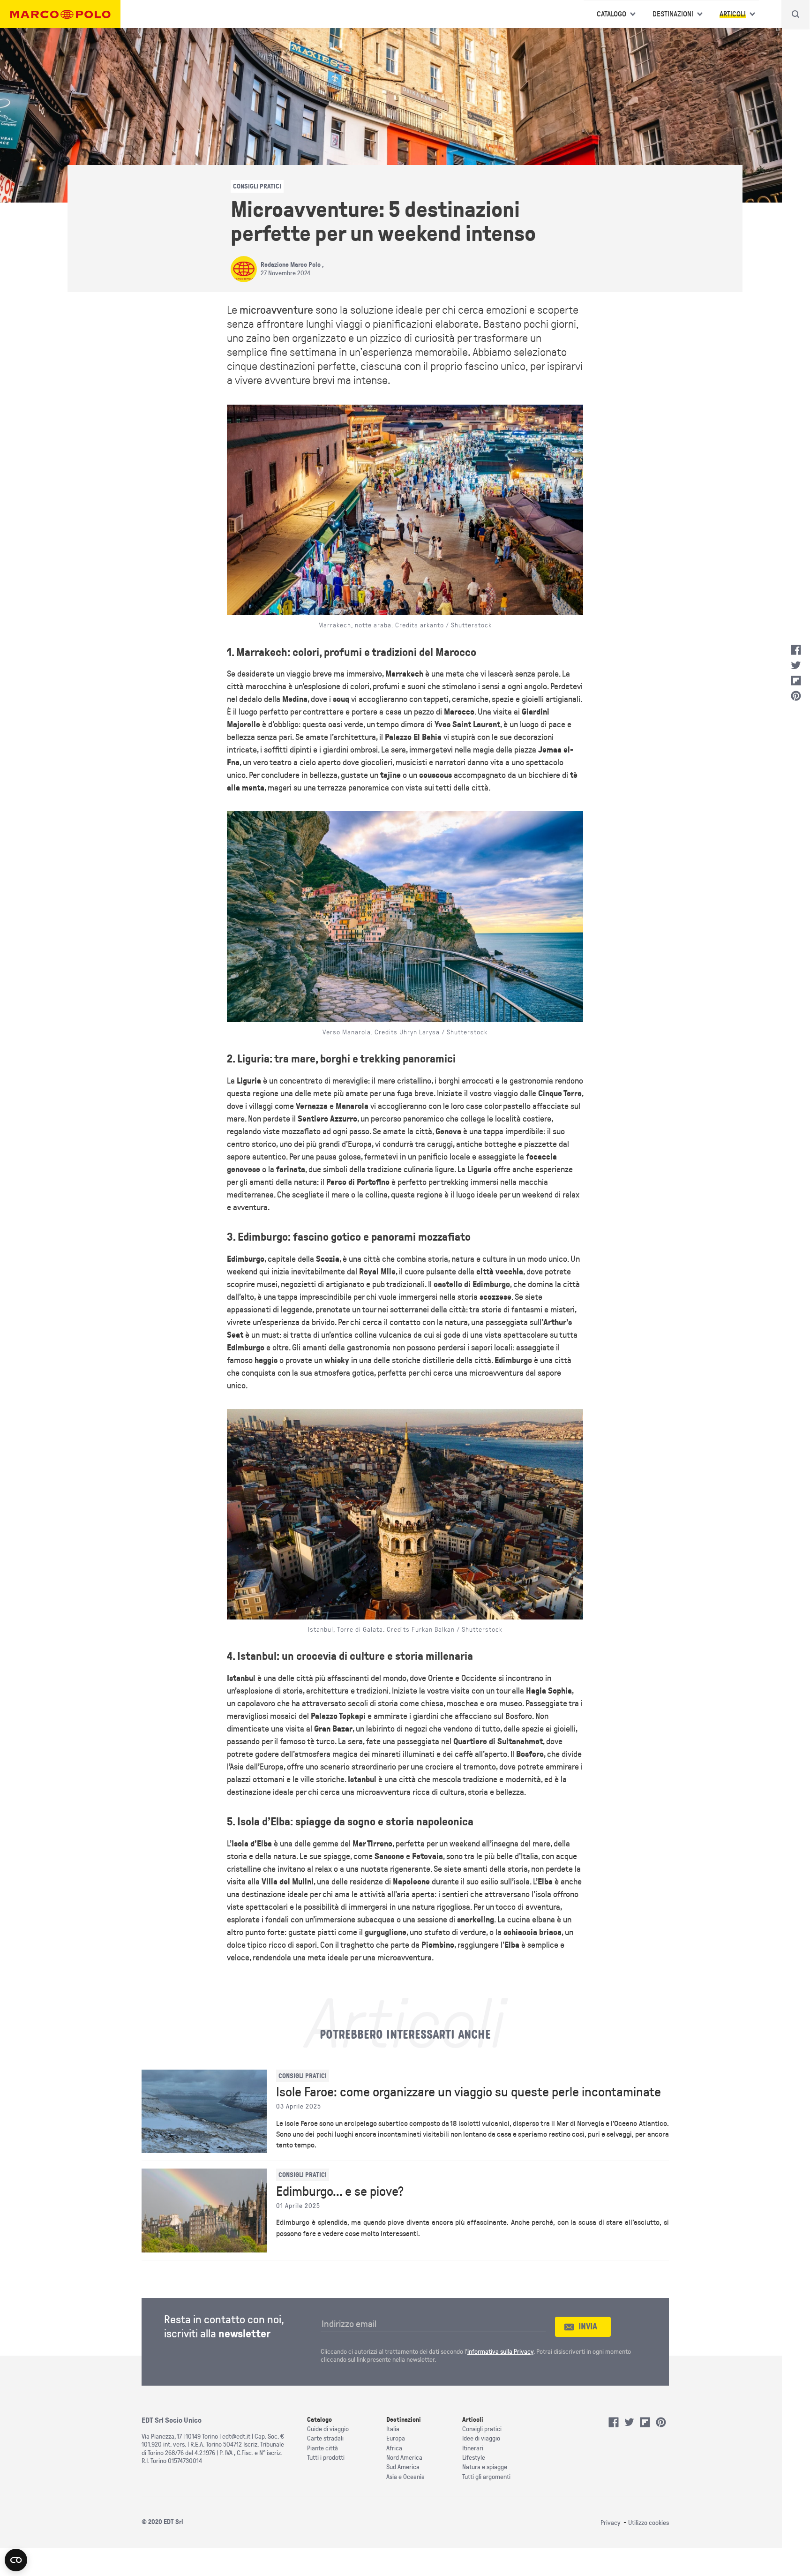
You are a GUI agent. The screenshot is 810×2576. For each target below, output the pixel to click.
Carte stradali (325, 2438)
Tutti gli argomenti (486, 2477)
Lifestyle (474, 2458)
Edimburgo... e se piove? (340, 2192)
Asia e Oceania (405, 2477)
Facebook (796, 650)
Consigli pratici (482, 2429)
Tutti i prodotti (326, 2458)
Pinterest (796, 696)
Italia (393, 2429)
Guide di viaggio (328, 2429)
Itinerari (473, 2448)
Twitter (796, 665)
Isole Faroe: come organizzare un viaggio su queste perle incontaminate (469, 2092)
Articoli (733, 14)
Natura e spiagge (485, 2467)
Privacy (611, 2523)
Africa (394, 2448)
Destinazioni (673, 14)
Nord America (404, 2458)
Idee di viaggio (481, 2438)
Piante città (322, 2448)
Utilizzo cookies (649, 2523)
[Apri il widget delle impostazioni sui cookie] (16, 2560)
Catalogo (611, 14)
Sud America (403, 2467)
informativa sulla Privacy (500, 2352)
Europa (396, 2438)
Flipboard (796, 681)
